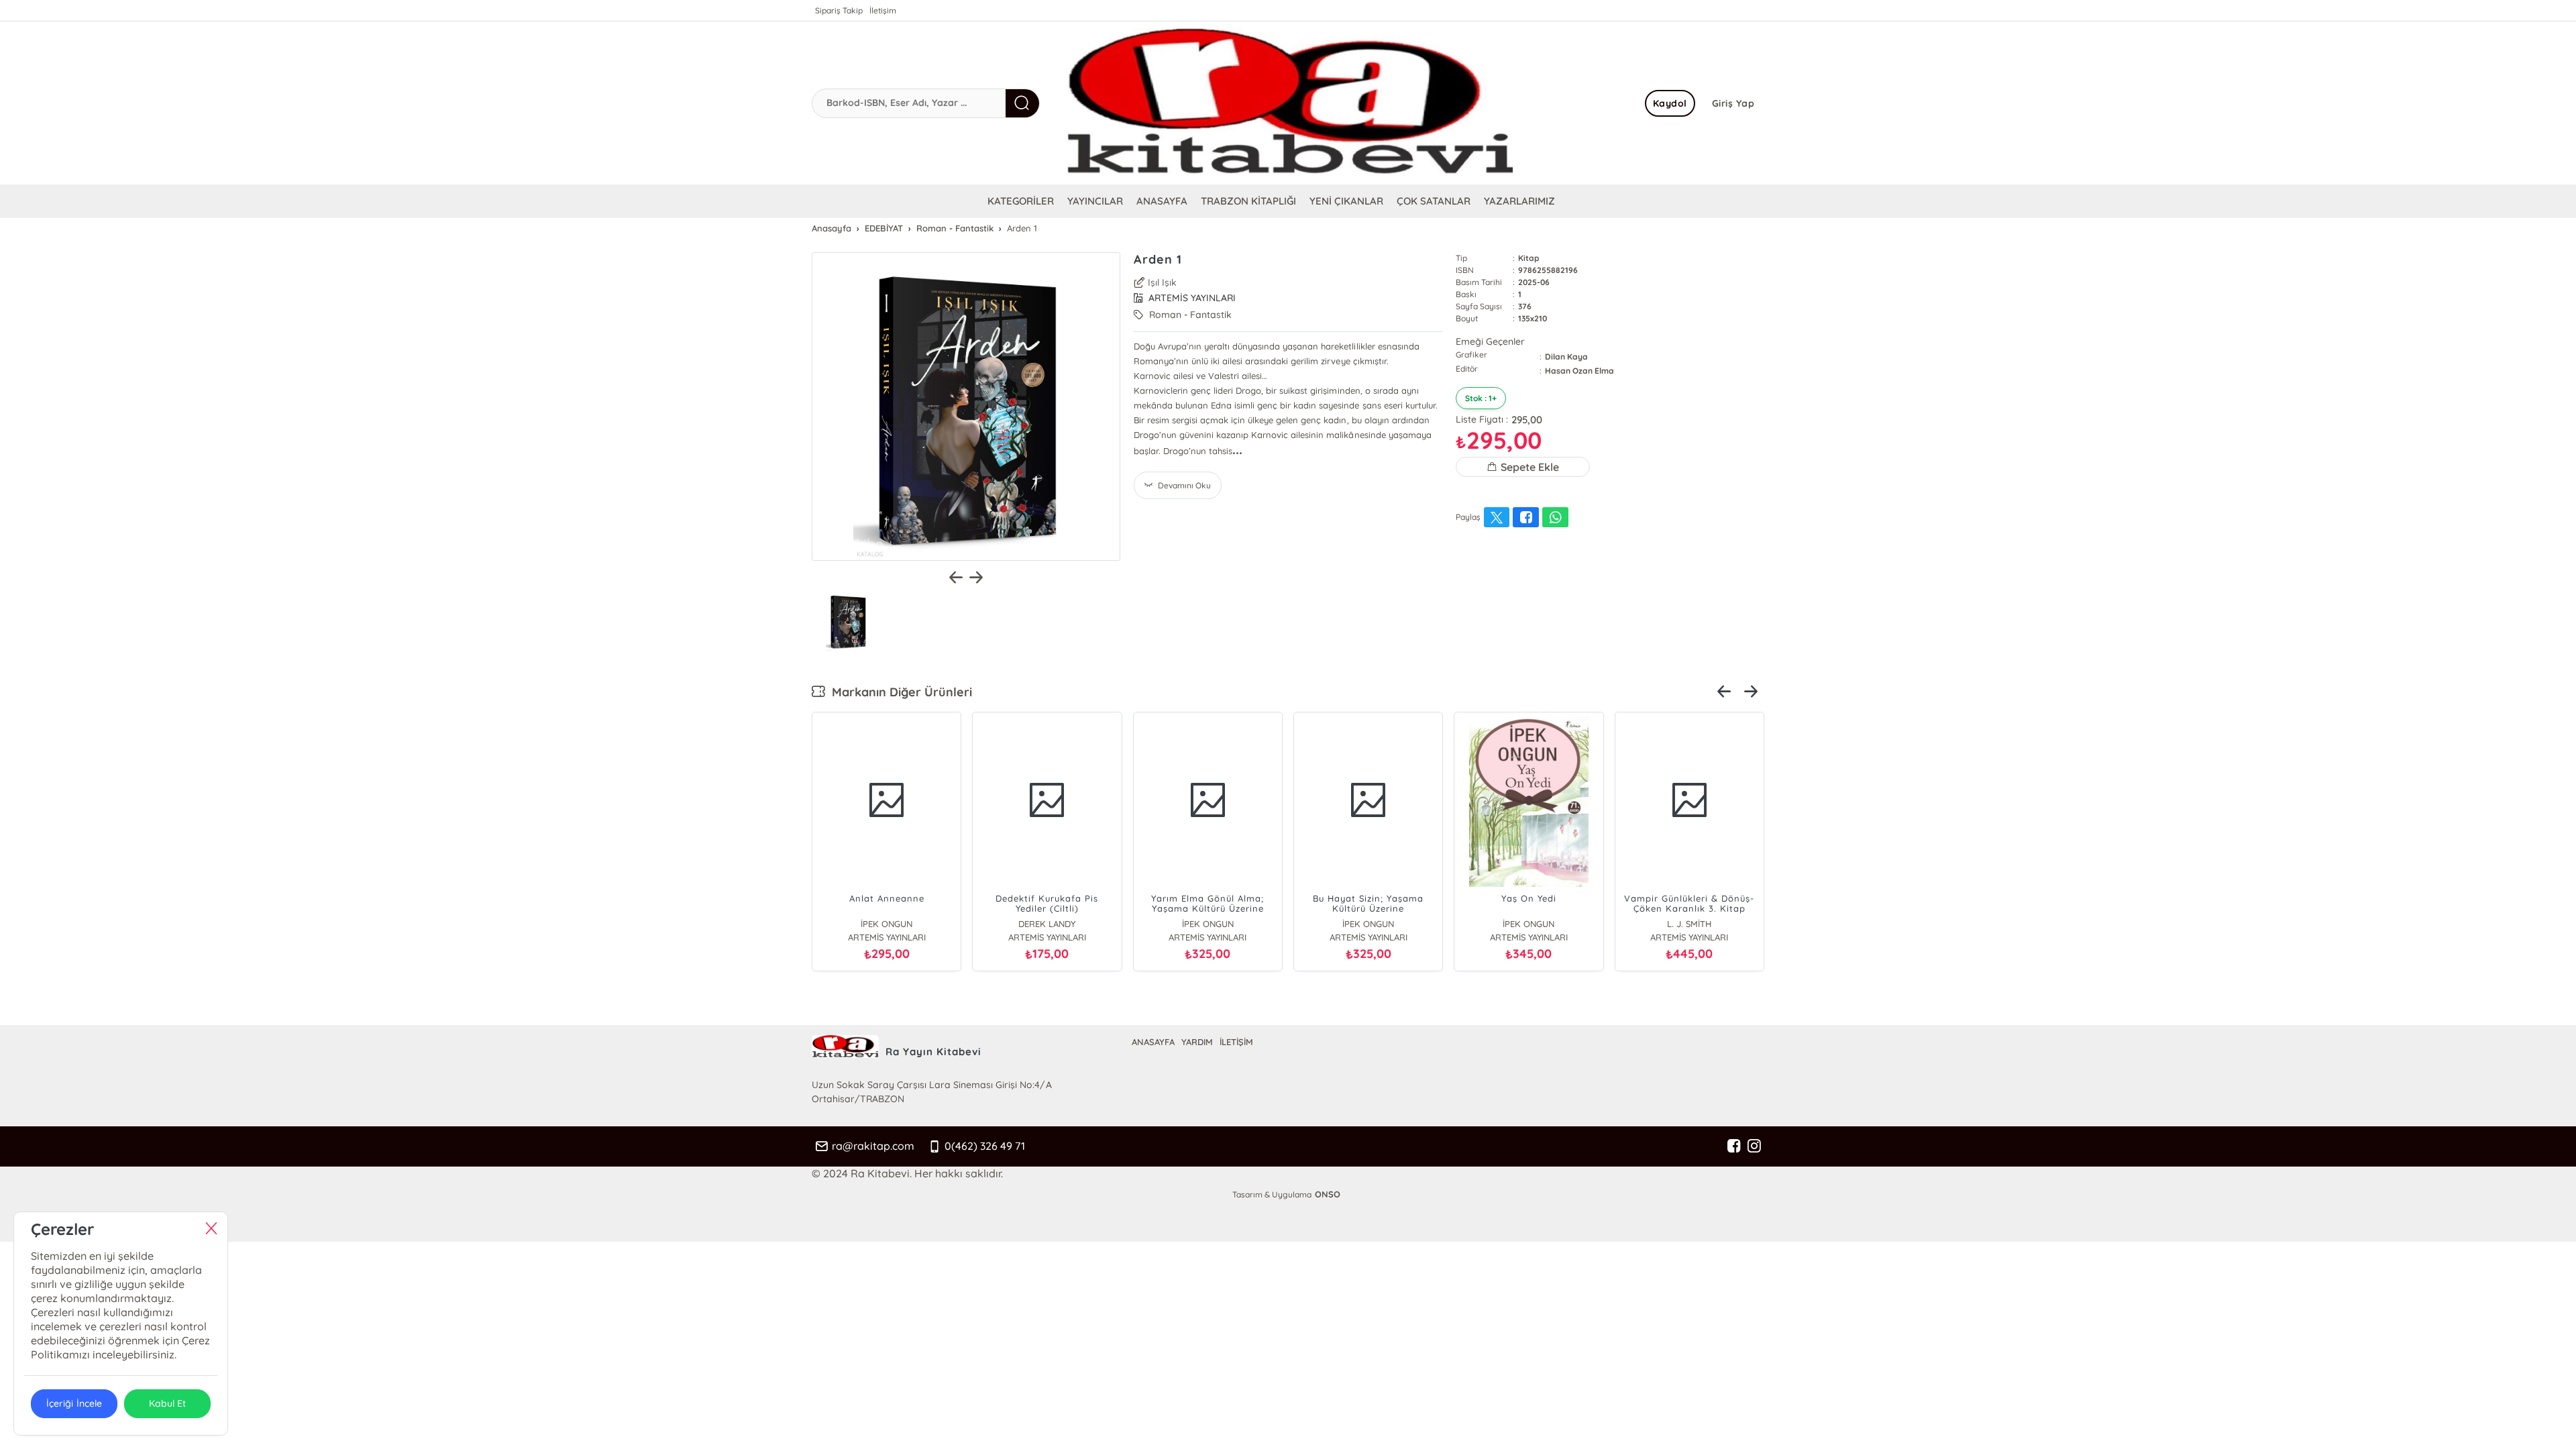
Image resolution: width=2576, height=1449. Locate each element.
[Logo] (1288, 103)
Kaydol (1670, 103)
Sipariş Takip (839, 10)
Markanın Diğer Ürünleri (899, 692)
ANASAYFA (1162, 201)
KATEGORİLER (1021, 201)
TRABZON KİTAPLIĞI (1248, 201)
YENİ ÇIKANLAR (1346, 201)
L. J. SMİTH (1689, 924)
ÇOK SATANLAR (1434, 201)
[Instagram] (1754, 1146)
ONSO (1328, 1194)
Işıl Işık (1162, 282)
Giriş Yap (1733, 103)
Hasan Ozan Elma (1579, 371)
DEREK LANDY (1047, 924)
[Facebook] (1734, 1146)
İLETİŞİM (1236, 1042)
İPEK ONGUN (887, 924)
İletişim (883, 10)
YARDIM (1197, 1042)
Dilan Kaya (1566, 357)
